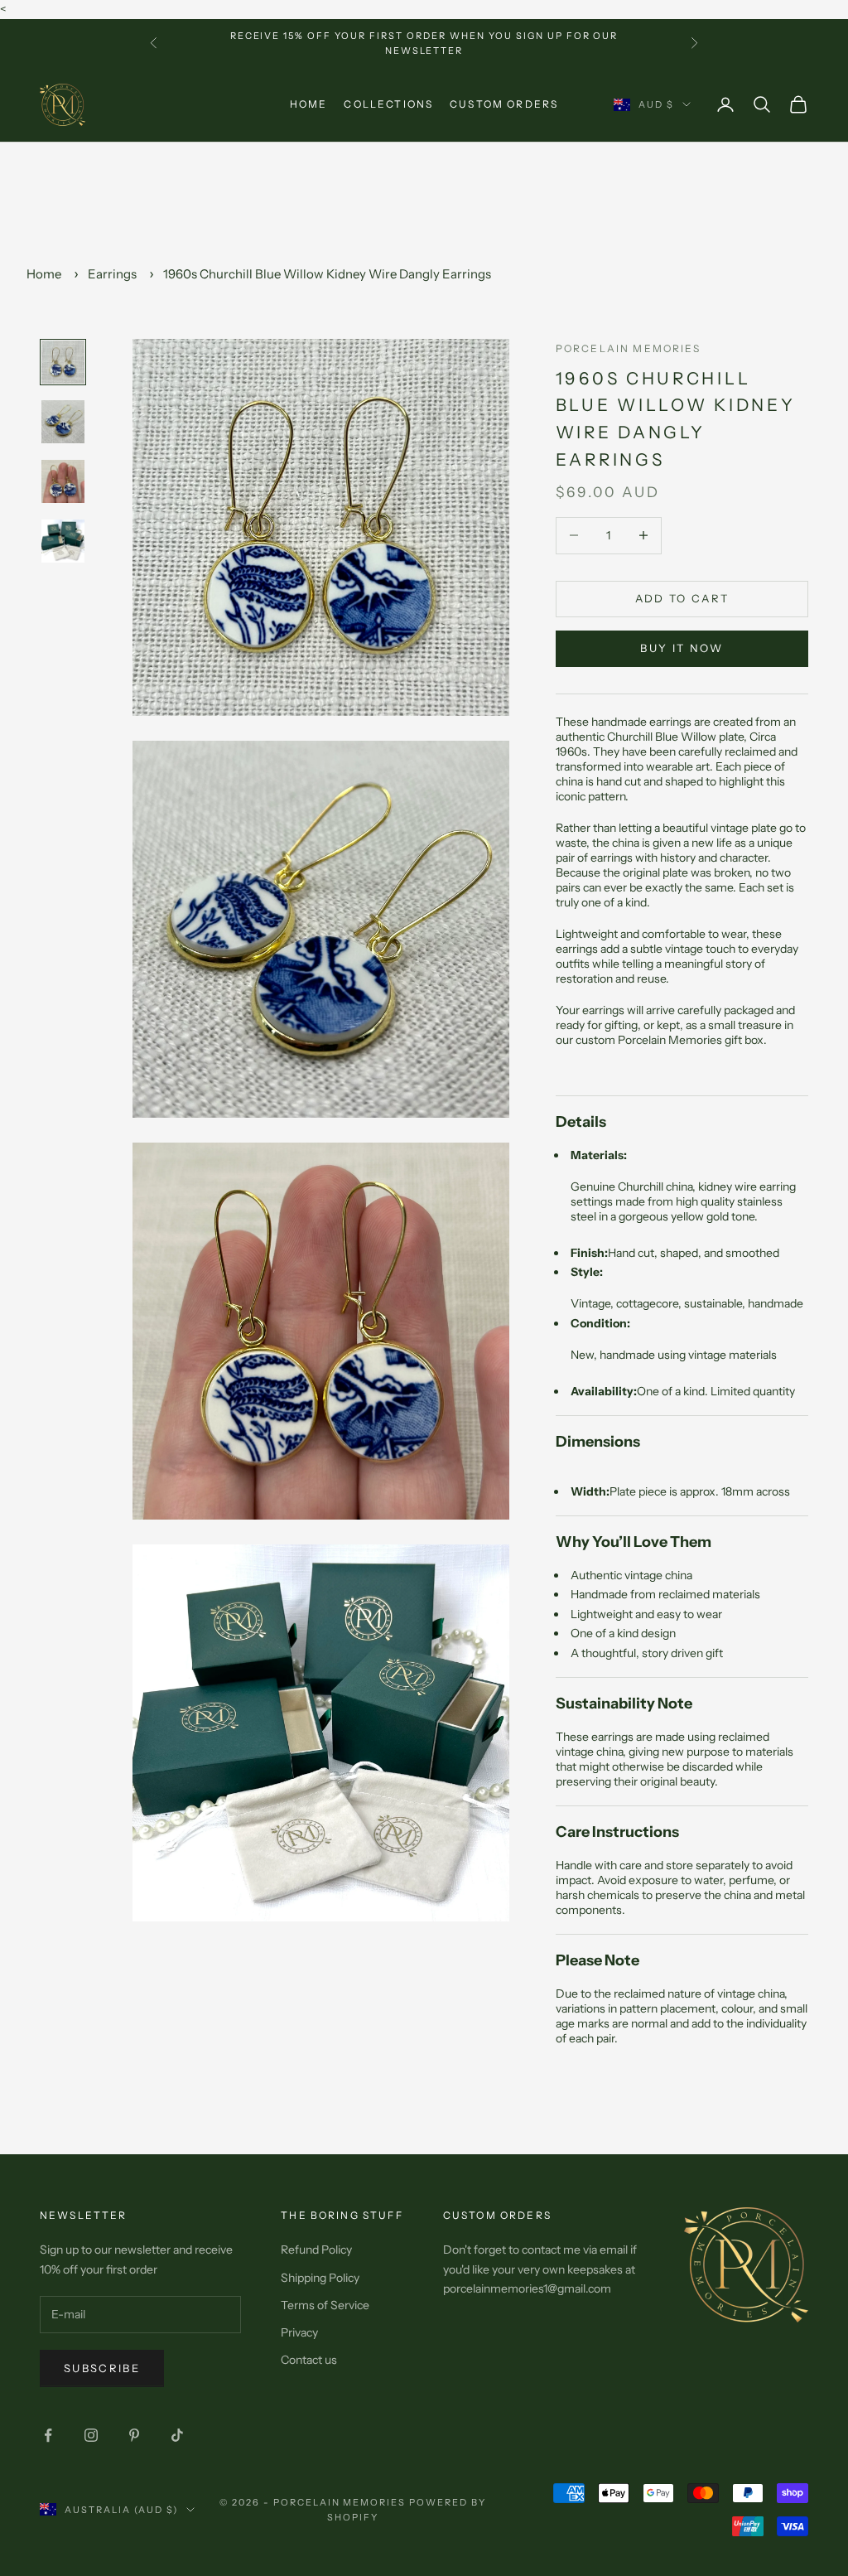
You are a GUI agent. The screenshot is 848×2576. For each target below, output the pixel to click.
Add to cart (682, 598)
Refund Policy (316, 2250)
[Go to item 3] (63, 481)
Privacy (299, 2332)
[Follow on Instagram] (91, 2435)
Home (309, 104)
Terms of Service (325, 2305)
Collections (388, 104)
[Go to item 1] (63, 362)
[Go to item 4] (63, 541)
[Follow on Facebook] (48, 2435)
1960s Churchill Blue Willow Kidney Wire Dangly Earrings (327, 274)
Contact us (309, 2360)
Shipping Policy (320, 2278)
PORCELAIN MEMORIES (628, 348)
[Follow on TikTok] (177, 2435)
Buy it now (682, 648)
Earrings (112, 274)
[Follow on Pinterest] (134, 2435)
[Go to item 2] (63, 422)
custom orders (504, 104)
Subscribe (102, 2368)
